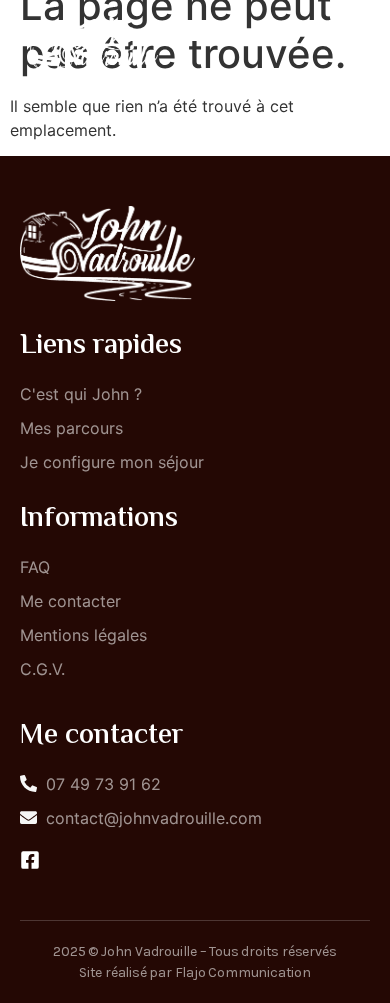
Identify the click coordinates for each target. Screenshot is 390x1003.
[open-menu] (348, 47)
